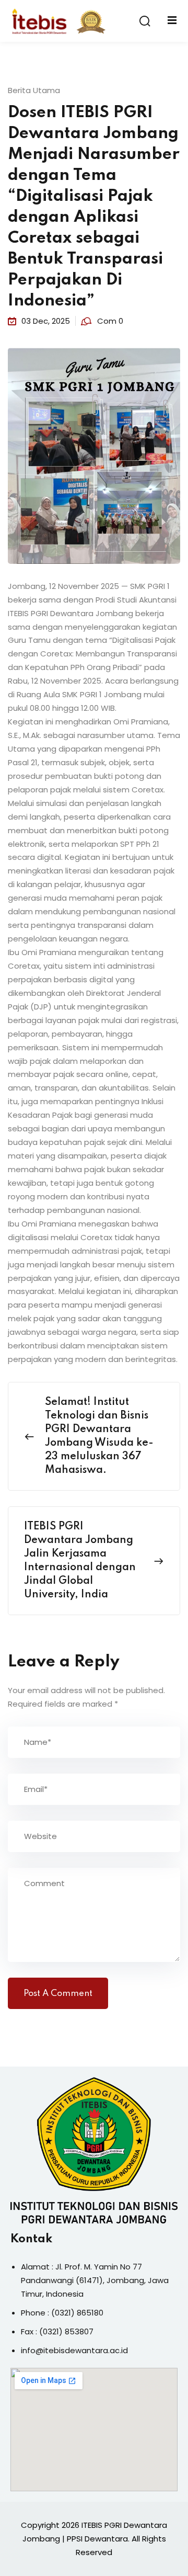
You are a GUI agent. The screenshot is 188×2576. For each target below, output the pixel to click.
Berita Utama (34, 90)
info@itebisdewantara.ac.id (74, 2350)
